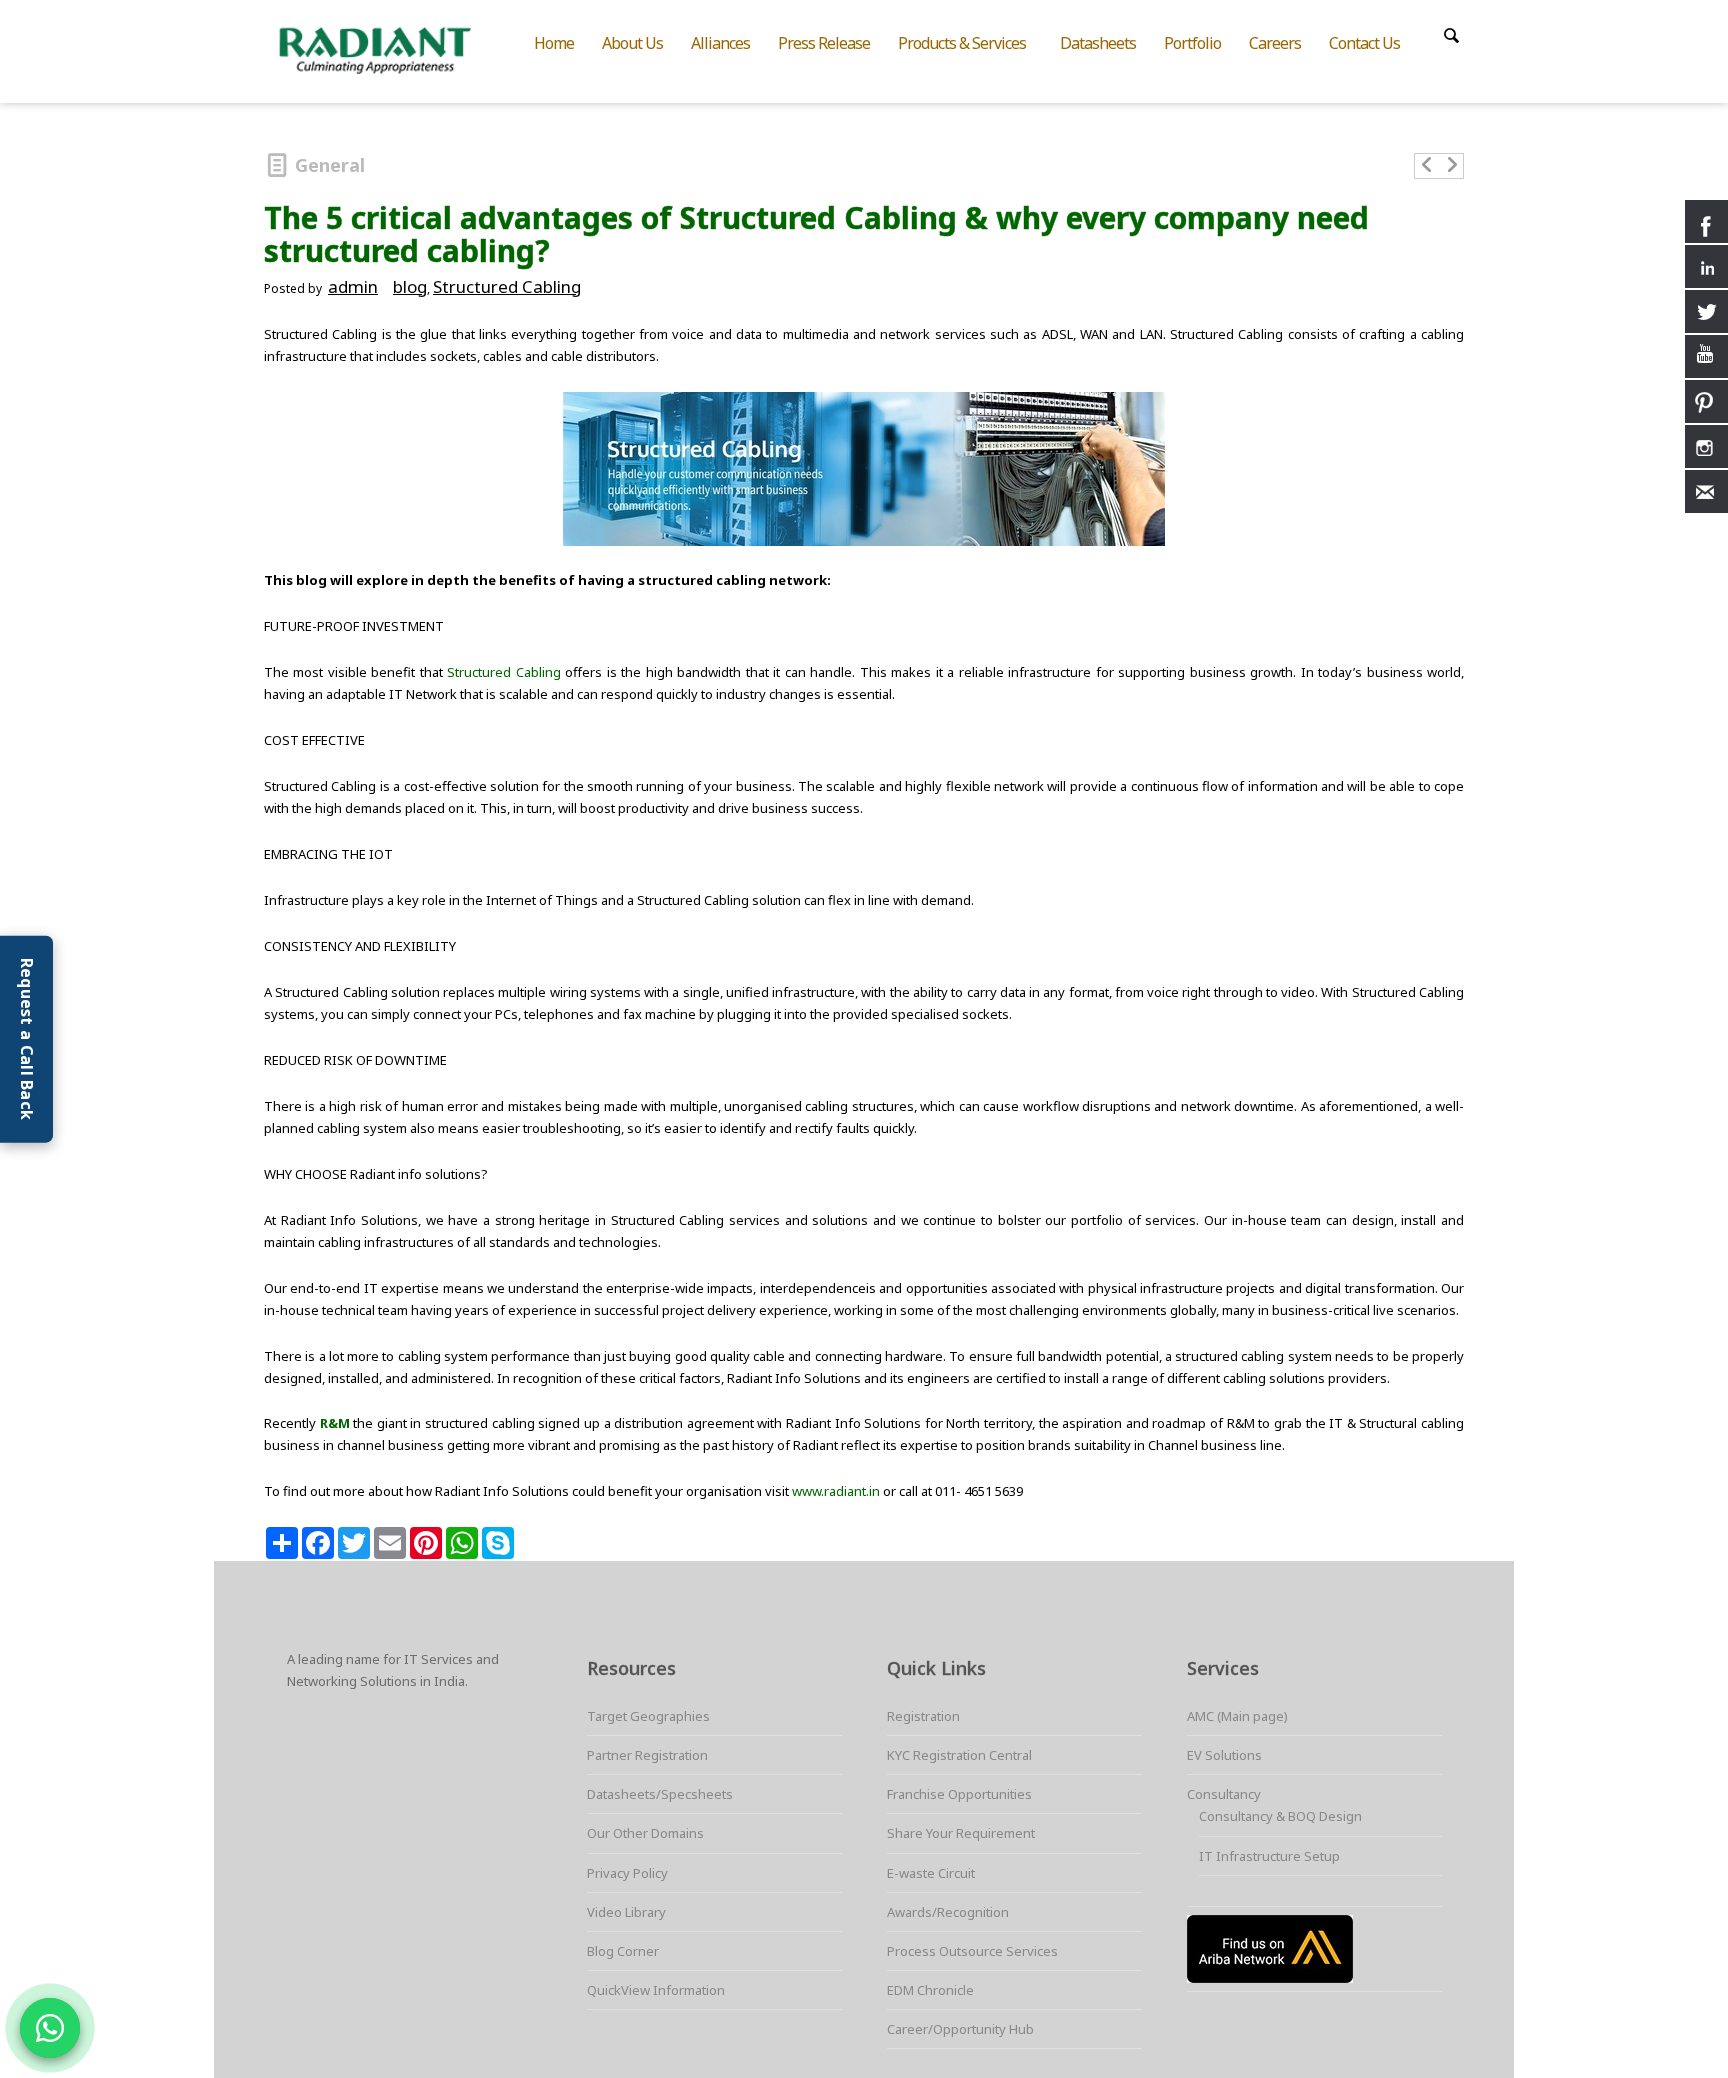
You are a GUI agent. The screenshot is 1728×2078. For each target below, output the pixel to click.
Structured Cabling (507, 286)
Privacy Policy (627, 1873)
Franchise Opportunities (959, 1794)
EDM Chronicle (930, 1990)
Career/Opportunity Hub (960, 2029)
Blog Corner (623, 1951)
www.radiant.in (836, 1491)
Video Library (626, 1912)
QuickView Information (656, 1990)
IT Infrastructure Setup (1269, 1856)
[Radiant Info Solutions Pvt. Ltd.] (391, 48)
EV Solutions (1224, 1755)
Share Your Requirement (961, 1833)
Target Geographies (648, 1716)
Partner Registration (647, 1755)
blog (410, 286)
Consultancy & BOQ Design (1280, 1816)
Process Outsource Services (972, 1951)
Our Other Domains (645, 1833)
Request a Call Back (27, 1039)
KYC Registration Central (959, 1755)
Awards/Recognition (948, 1912)
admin (353, 286)
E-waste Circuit (931, 1873)
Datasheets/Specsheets (660, 1794)
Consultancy (1224, 1794)
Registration (923, 1716)
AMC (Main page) (1237, 1716)
